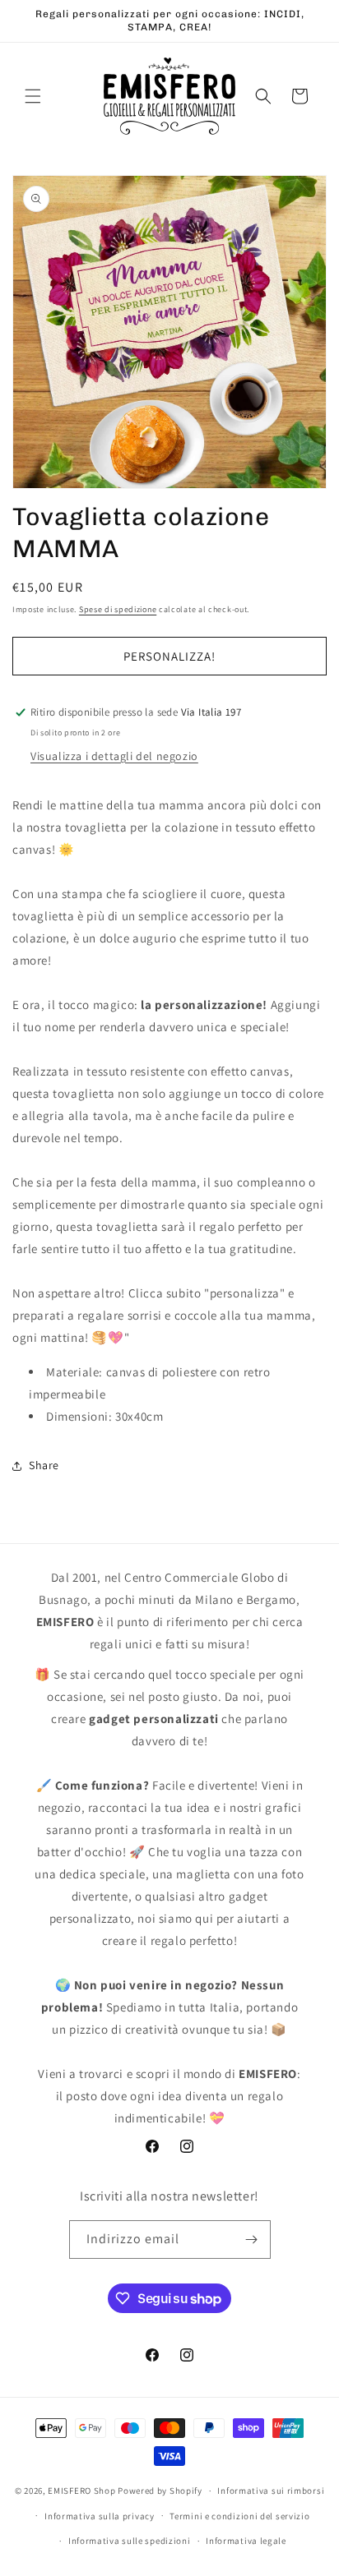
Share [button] (44, 1465)
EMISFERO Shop (81, 2491)
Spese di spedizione (118, 609)
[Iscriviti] (252, 2240)
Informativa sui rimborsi (271, 2491)
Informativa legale (246, 2541)
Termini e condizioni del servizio (239, 2516)
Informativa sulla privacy (100, 2516)
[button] (33, 96)
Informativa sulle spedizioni (130, 2541)
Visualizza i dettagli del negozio (114, 756)
